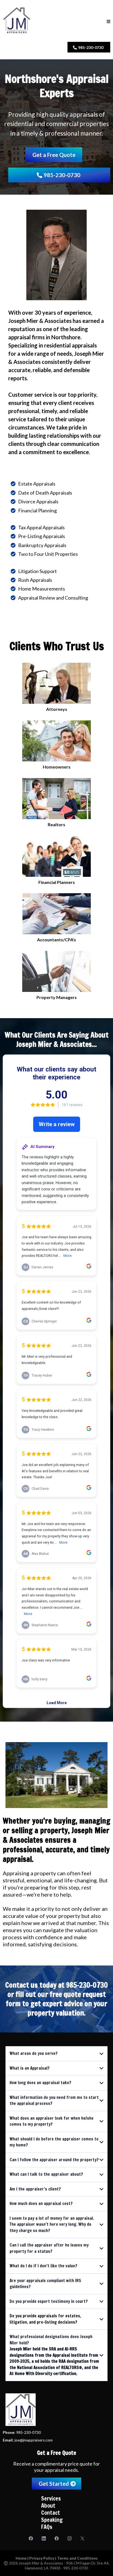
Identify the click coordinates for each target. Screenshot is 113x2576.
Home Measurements (42, 589)
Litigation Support (37, 571)
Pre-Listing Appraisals (42, 536)
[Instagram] (70, 2538)
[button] (108, 21)
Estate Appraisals (37, 484)
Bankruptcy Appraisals (42, 545)
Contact (51, 2513)
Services (51, 2498)
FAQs (47, 2527)
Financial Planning (37, 510)
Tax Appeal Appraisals (41, 527)
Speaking (52, 2520)
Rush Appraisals (35, 580)
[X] (82, 2538)
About (48, 2506)
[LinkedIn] (44, 2538)
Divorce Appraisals (38, 501)
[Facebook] (31, 2538)
